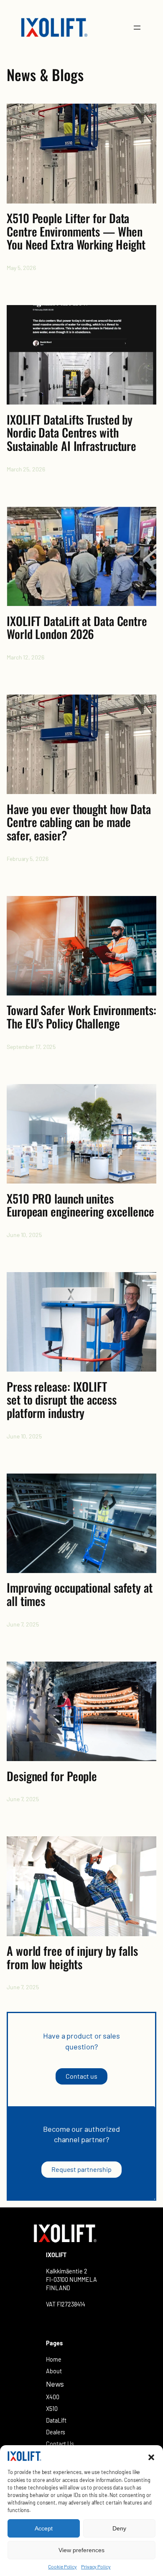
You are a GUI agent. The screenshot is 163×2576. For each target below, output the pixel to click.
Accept (44, 2528)
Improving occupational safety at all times (80, 1594)
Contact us (81, 2076)
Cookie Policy (62, 2566)
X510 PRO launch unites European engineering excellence (80, 1205)
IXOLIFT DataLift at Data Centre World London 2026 (77, 627)
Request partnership (81, 2169)
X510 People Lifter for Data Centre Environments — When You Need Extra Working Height (76, 231)
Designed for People (52, 1776)
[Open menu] (137, 28)
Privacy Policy (96, 2566)
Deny (119, 2528)
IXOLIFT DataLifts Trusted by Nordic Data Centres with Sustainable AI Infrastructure (71, 433)
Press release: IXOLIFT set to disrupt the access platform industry (62, 1400)
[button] (151, 2457)
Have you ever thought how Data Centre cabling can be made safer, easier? (79, 822)
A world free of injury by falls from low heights (72, 1957)
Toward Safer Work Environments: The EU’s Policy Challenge (81, 1017)
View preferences (81, 2550)
